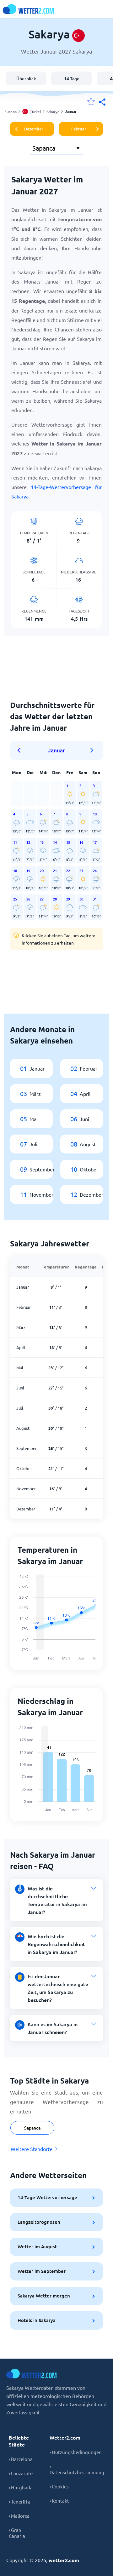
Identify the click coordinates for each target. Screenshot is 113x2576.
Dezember (34, 129)
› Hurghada (21, 2487)
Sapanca (32, 2128)
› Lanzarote (21, 2473)
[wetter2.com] (28, 9)
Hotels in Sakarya (37, 2320)
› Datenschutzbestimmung (77, 2469)
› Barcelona (21, 2459)
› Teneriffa (20, 2501)
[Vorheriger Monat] (21, 750)
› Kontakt (59, 2501)
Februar (79, 129)
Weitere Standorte (32, 2149)
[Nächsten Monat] (92, 750)
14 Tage (72, 79)
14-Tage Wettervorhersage (47, 2197)
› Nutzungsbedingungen (76, 2452)
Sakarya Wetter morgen (44, 2296)
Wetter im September (42, 2271)
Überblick (26, 79)
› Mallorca (19, 2516)
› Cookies (59, 2486)
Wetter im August (37, 2246)
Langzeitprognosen (39, 2222)
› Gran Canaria (17, 2533)
